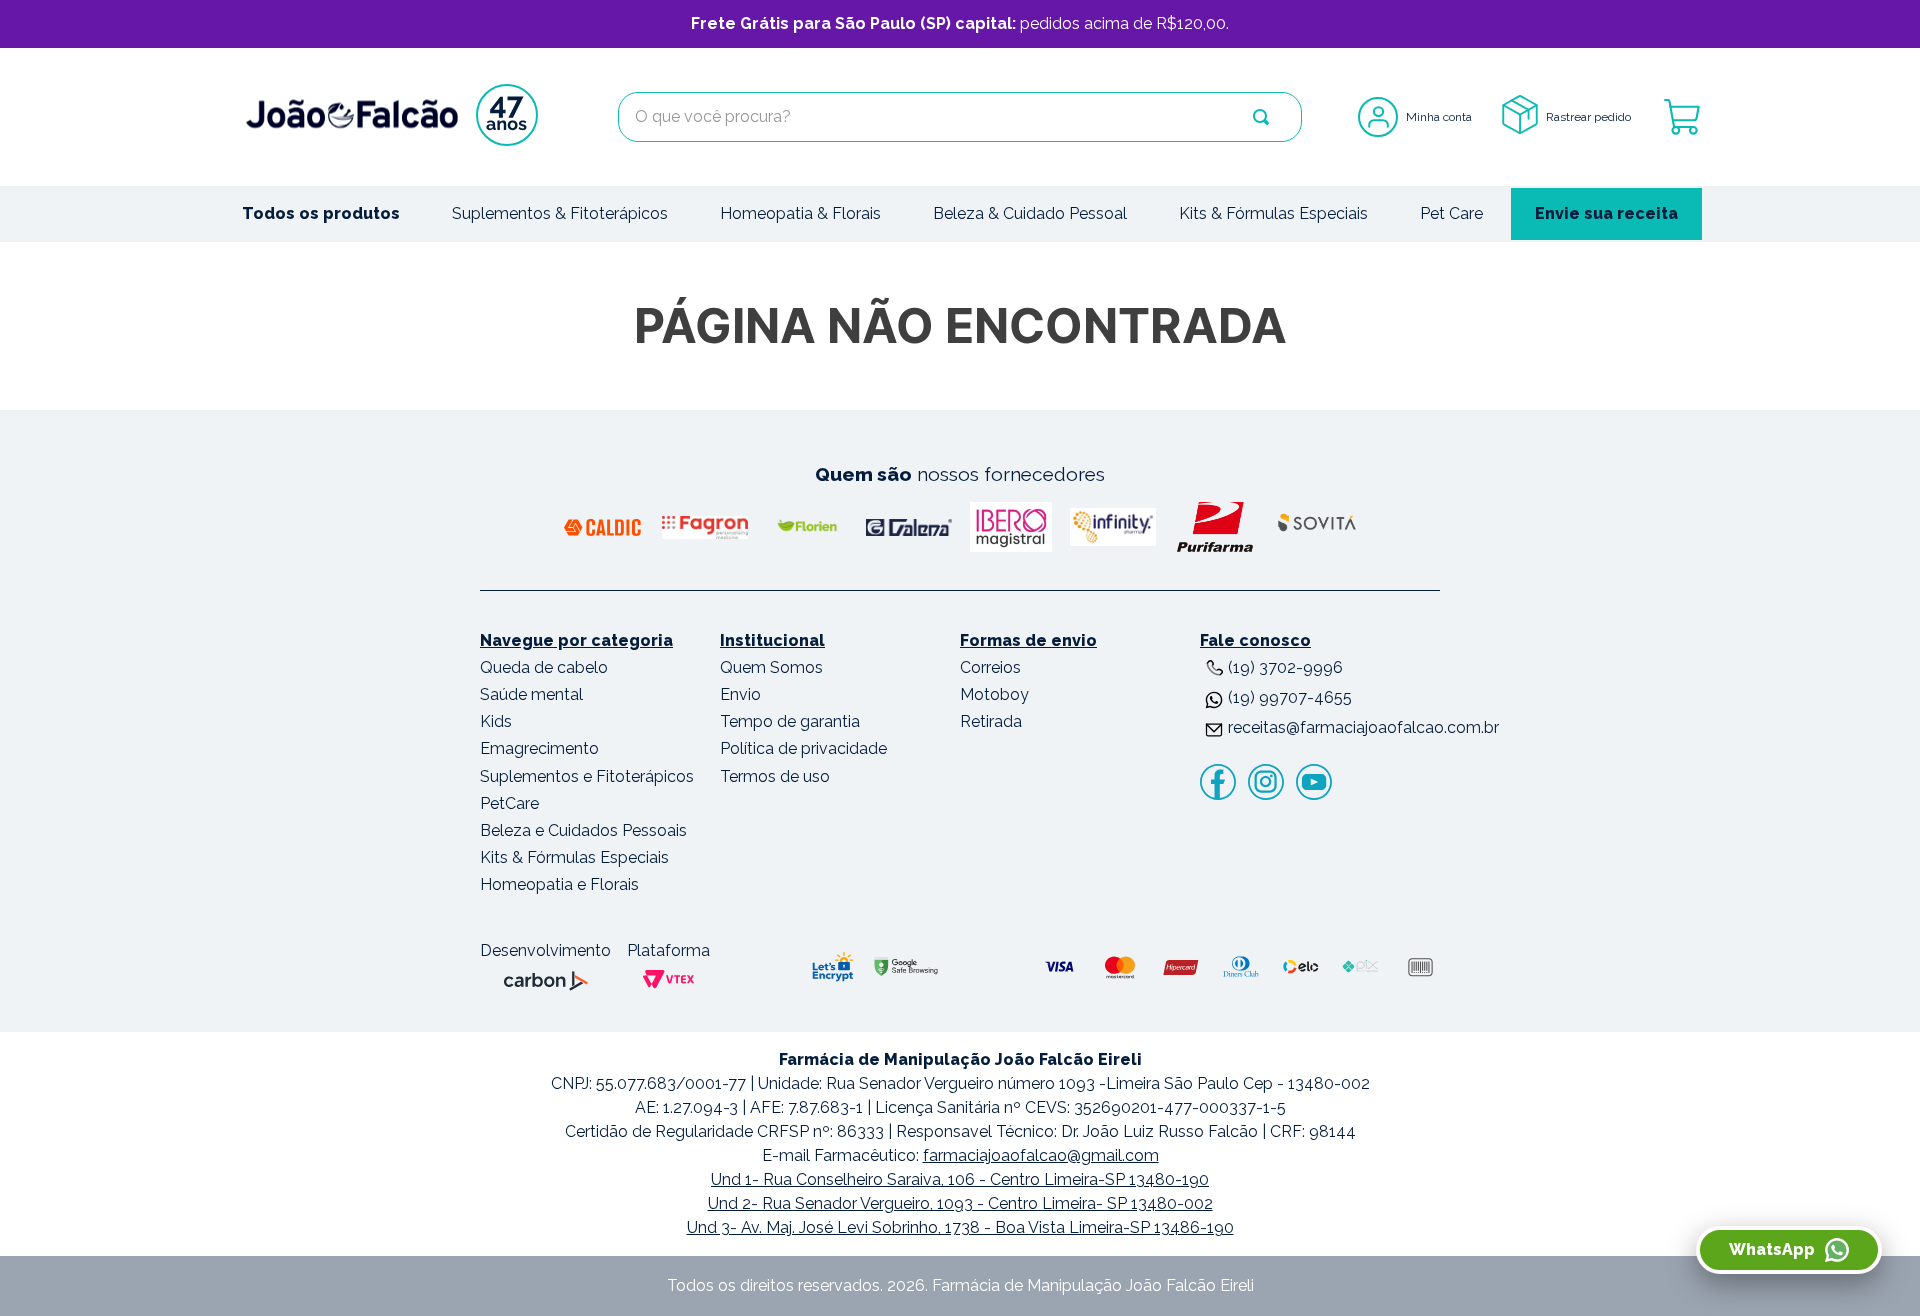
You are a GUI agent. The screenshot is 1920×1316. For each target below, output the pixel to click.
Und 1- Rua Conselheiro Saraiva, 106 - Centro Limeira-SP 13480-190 (960, 1179)
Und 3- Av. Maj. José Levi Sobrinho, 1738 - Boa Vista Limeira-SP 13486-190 (960, 1227)
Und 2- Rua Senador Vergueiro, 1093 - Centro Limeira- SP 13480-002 (960, 1203)
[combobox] (960, 117)
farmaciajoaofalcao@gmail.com (1041, 1155)
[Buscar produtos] (1261, 117)
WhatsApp (1772, 1249)
